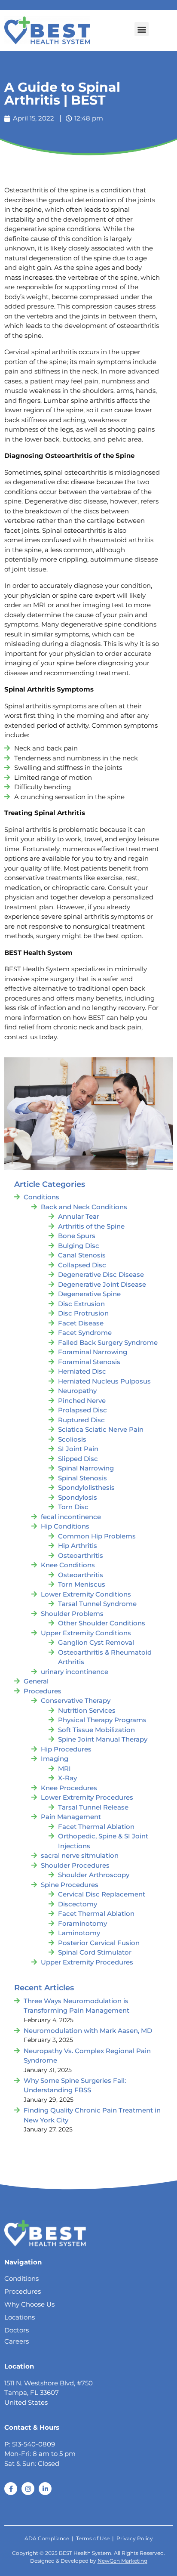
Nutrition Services (87, 1710)
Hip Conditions (65, 1526)
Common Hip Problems (97, 1536)
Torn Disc (73, 1507)
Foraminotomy (82, 1923)
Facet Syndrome (85, 1333)
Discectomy (78, 1904)
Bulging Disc (79, 1246)
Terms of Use (93, 2538)
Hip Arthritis (78, 1546)
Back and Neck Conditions (84, 1207)
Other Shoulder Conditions (102, 1623)
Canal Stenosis (82, 1255)
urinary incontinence (75, 1672)
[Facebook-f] (11, 2489)
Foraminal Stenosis (89, 1362)
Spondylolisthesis (86, 1487)
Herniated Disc (82, 1371)
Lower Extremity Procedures (87, 1797)
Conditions (41, 1197)
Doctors (17, 2330)
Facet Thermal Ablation (96, 1827)
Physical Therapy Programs (102, 1720)
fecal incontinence (71, 1517)
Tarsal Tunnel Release (93, 1807)
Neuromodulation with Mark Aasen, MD (88, 2031)
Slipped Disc (78, 1459)
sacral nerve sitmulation (80, 1855)
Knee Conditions (68, 1565)
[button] (142, 29)
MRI (64, 1768)
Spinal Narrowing (86, 1468)
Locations (20, 2317)
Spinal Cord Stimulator (95, 1952)
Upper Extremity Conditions (86, 1633)
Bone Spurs (77, 1236)
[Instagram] (28, 2489)
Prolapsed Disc (82, 1410)
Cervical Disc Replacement (102, 1894)
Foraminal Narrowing (93, 1352)
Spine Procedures (70, 1885)
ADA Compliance (47, 2538)
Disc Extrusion (81, 1304)
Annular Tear (79, 1216)
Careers (17, 2341)
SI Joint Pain (78, 1449)
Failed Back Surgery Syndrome (108, 1342)
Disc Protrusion (83, 1313)
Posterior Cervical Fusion (99, 1943)
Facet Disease (81, 1323)
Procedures (43, 1691)
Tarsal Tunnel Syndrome (97, 1604)
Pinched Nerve (82, 1401)
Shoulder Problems (72, 1614)
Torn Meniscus (82, 1584)
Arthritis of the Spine (91, 1226)
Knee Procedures (69, 1788)
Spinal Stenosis (82, 1478)
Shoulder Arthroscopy (94, 1875)
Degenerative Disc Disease (101, 1274)
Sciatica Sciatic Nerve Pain (101, 1429)
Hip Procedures (66, 1749)
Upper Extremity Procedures (87, 1962)
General (36, 1681)
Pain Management (71, 1817)
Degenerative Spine (89, 1294)
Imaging (55, 1759)
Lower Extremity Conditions (86, 1594)
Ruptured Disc (81, 1420)
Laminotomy (79, 1933)
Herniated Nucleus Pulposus (104, 1381)
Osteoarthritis (81, 1555)
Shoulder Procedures (75, 1865)
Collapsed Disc (82, 1265)
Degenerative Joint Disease (102, 1284)
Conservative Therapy (76, 1700)
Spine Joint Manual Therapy (103, 1739)
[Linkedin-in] (45, 2489)
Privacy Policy (135, 2538)
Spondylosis (78, 1497)
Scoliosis (72, 1439)
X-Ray (67, 1778)
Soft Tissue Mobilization (96, 1730)
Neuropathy (77, 1391)
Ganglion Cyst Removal (96, 1642)
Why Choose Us (29, 2304)
